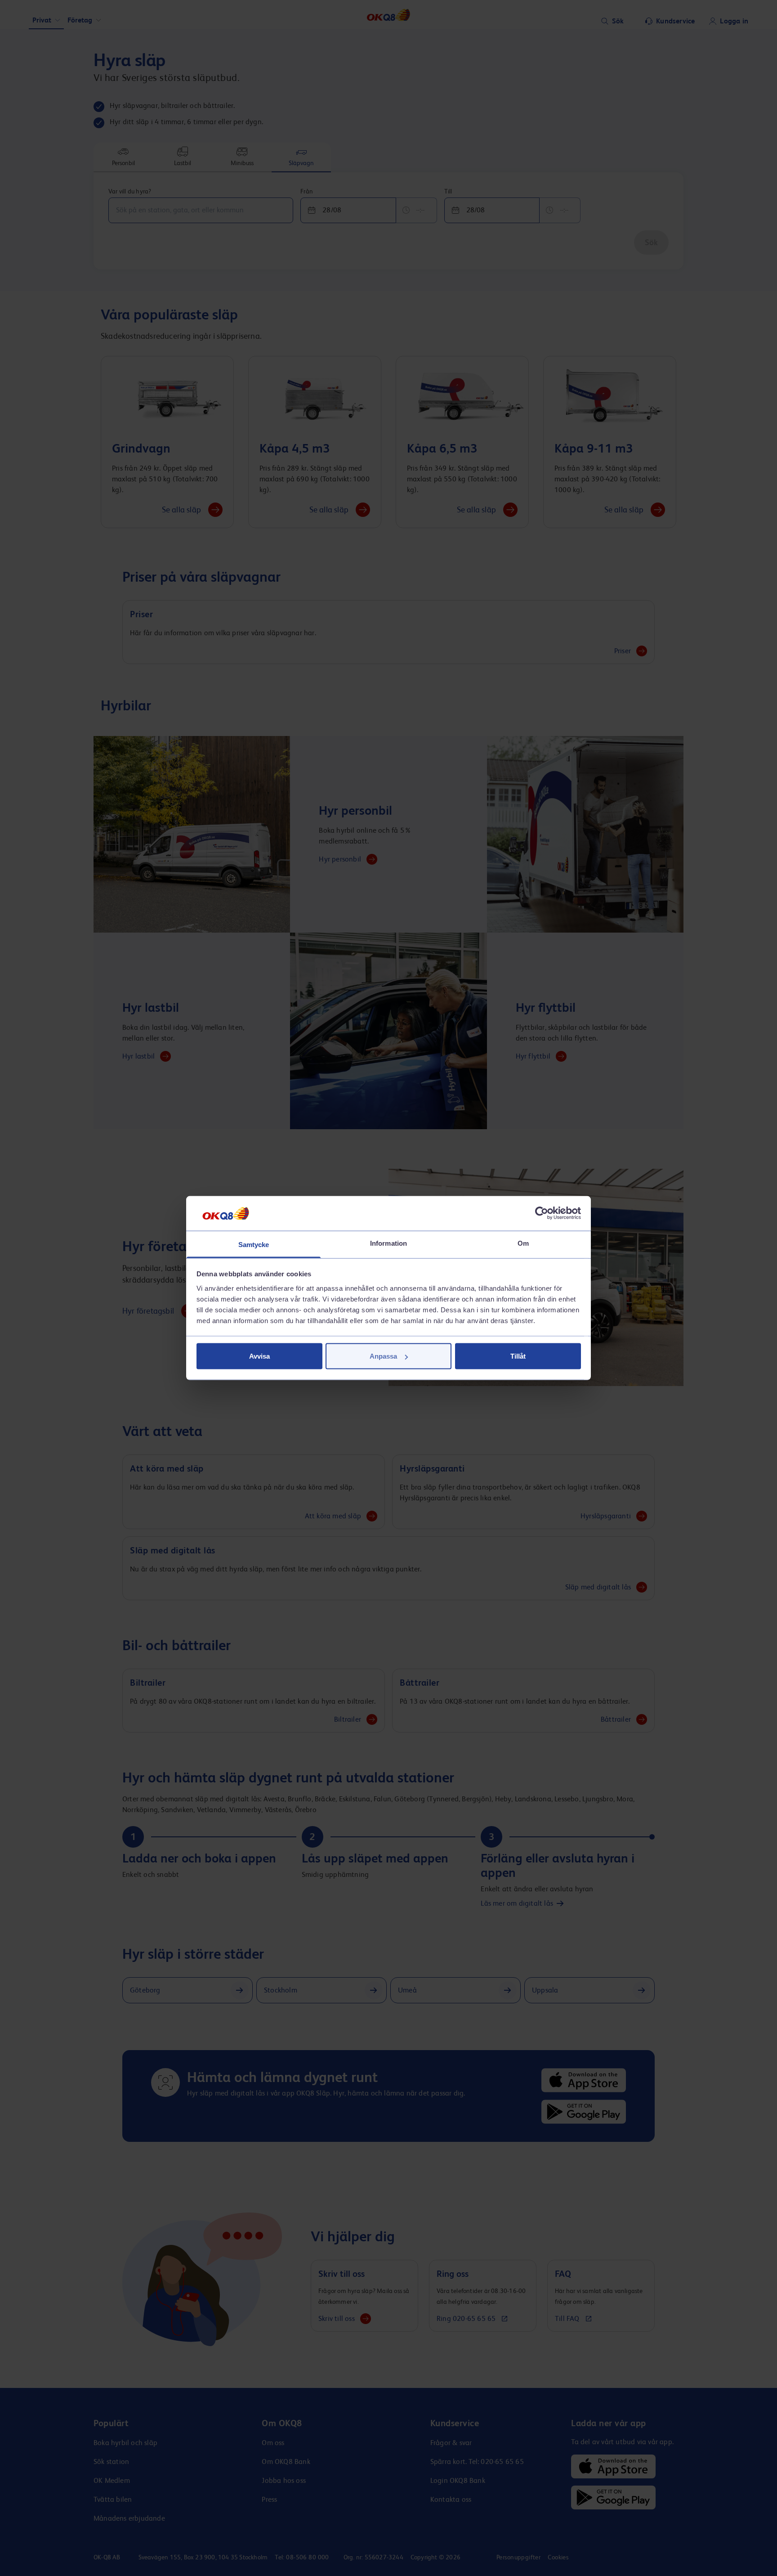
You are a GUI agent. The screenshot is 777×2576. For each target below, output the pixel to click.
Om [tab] (523, 1243)
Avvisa (259, 1356)
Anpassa (383, 1356)
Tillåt (518, 1356)
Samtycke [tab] (254, 1244)
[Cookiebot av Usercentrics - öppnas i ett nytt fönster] (542, 1213)
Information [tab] (388, 1243)
